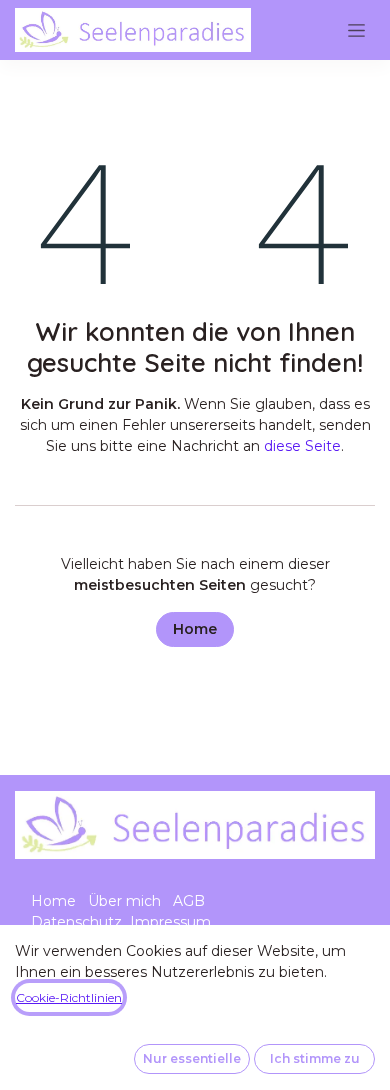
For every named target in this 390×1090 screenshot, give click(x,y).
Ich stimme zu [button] (315, 1058)
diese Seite (302, 446)
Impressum (170, 922)
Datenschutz (76, 922)
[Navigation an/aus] (356, 30)
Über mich (124, 901)
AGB (189, 901)
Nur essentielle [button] (192, 1058)
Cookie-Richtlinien (69, 997)
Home (195, 629)
